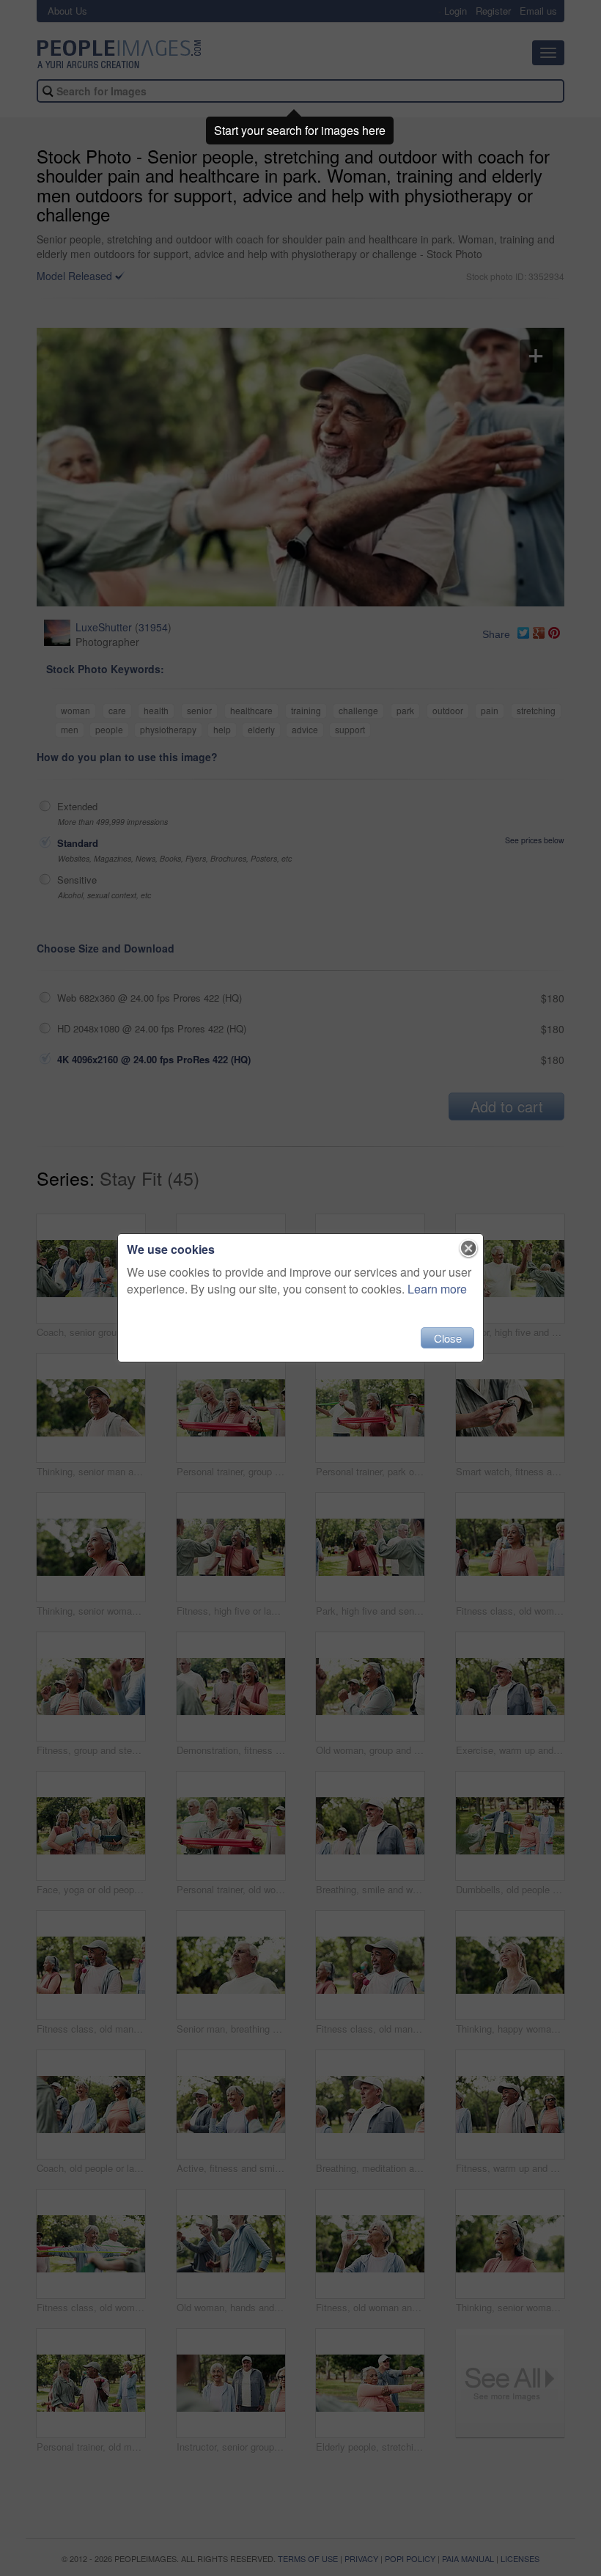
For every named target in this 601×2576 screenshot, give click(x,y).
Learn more (437, 1289)
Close (448, 1338)
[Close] (469, 1249)
